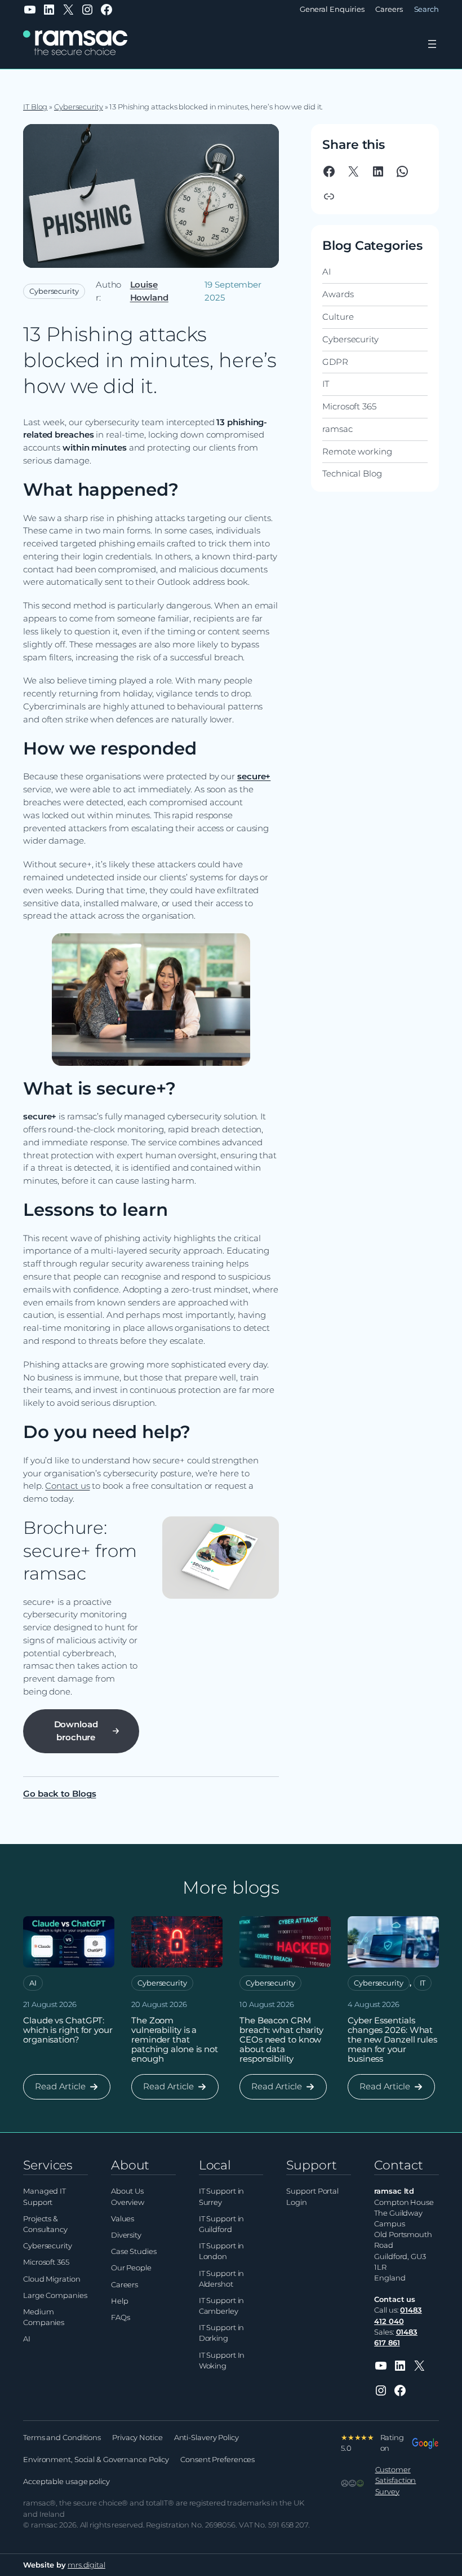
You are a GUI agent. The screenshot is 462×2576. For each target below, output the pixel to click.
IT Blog (35, 107)
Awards (338, 294)
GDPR (335, 362)
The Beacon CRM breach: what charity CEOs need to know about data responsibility (281, 2039)
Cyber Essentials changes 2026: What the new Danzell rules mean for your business (392, 2039)
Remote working (357, 451)
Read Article (62, 2090)
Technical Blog (352, 473)
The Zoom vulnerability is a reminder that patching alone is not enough (175, 2039)
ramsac (337, 429)
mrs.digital (86, 2565)
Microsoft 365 (349, 406)
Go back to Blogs (59, 1794)
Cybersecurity (79, 107)
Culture (338, 317)
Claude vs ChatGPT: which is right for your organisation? (68, 2030)
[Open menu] (432, 44)
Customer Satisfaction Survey (396, 2480)
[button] (329, 196)
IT (326, 384)
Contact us (67, 1486)
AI (326, 272)
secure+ (254, 776)
